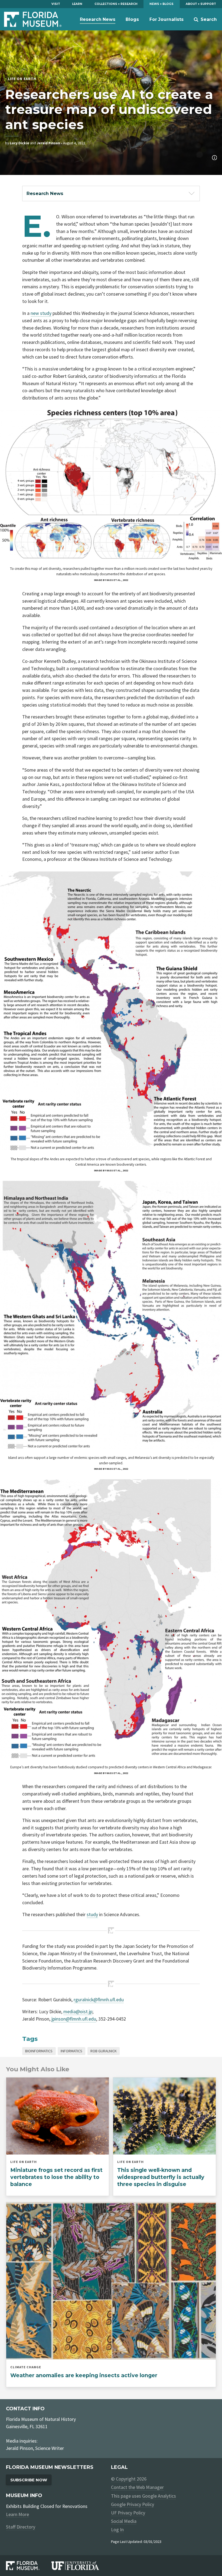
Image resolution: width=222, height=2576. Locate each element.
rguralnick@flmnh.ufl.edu (99, 2000)
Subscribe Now (29, 2480)
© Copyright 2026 (129, 2479)
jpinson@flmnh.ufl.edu (74, 2019)
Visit (56, 4)
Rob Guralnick (104, 2051)
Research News (98, 19)
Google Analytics (159, 2496)
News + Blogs (161, 4)
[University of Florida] (81, 2566)
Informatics (71, 2051)
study (92, 1914)
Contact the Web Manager (137, 2487)
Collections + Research (116, 4)
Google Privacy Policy (133, 2504)
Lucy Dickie (19, 143)
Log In (117, 2529)
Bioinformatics (39, 2051)
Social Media (124, 2521)
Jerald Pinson (48, 143)
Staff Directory (21, 2527)
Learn (77, 4)
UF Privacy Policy (128, 2513)
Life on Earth (22, 79)
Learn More (17, 2514)
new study (41, 313)
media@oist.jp (78, 2011)
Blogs (132, 19)
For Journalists (166, 19)
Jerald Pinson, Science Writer (35, 2448)
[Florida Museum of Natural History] (29, 2566)
